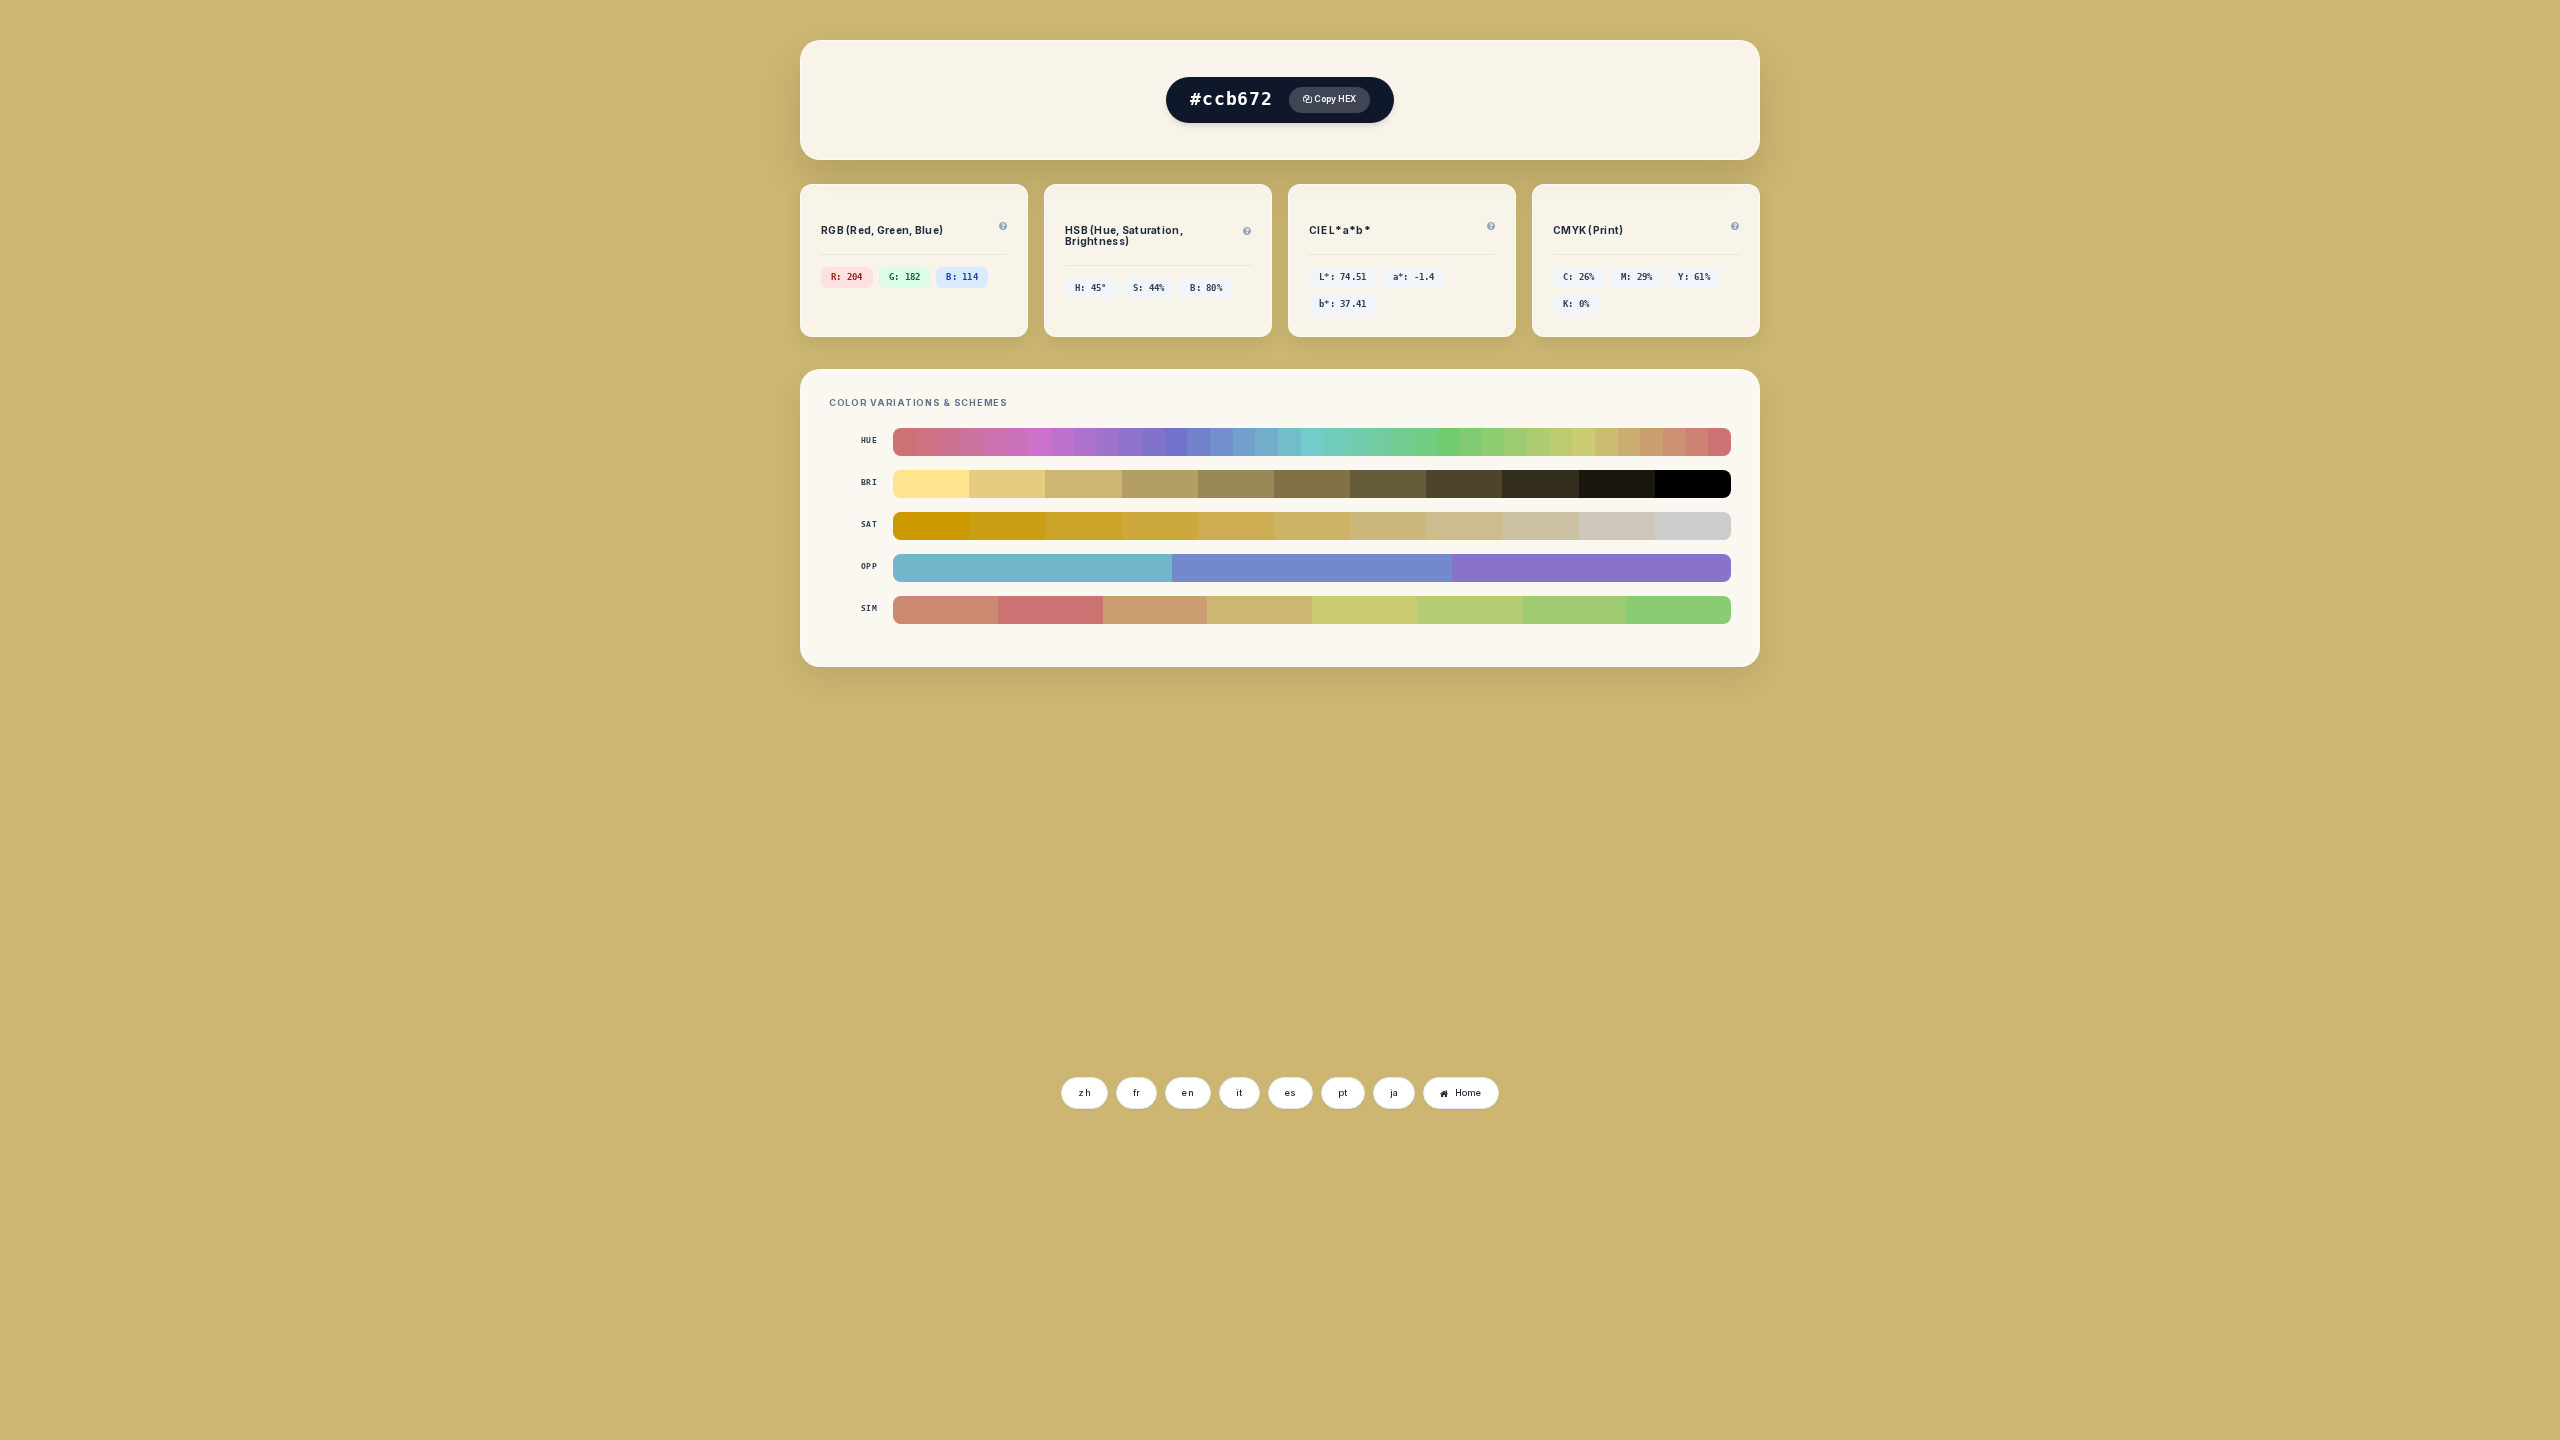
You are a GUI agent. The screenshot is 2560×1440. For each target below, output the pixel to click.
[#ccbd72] (1606, 442)
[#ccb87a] (1388, 526)
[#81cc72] (1470, 442)
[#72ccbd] (1334, 442)
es (1291, 1092)
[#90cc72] (1493, 442)
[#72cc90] (1402, 442)
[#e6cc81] (1007, 484)
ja (1394, 1092)
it (1239, 1092)
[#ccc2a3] (1540, 526)
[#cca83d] (1160, 526)
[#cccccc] (1693, 526)
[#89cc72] (1678, 610)
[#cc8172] (1697, 442)
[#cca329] (1083, 526)
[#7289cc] (1311, 568)
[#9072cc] (1130, 442)
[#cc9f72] (1651, 442)
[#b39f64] (1160, 484)
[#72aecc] (1266, 442)
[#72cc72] (1448, 442)
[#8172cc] (1153, 442)
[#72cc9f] (1380, 442)
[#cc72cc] (1040, 442)
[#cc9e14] (1007, 526)
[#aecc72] (1538, 442)
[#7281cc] (1198, 442)
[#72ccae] (1357, 442)
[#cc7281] (927, 442)
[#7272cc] (1176, 442)
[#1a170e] (1617, 484)
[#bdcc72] (1561, 442)
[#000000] (1693, 484)
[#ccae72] (1629, 442)
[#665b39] (1388, 484)
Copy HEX (1334, 99)
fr (1137, 1092)
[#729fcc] (1244, 442)
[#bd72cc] (1063, 442)
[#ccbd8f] (1464, 526)
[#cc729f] (972, 442)
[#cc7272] (904, 442)
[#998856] (1236, 484)
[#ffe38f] (931, 484)
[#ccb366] (1312, 526)
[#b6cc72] (1469, 610)
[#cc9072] (1674, 442)
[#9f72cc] (1108, 442)
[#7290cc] (1221, 442)
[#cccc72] (1583, 442)
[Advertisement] (878, 917)
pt (1343, 1092)
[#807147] (1312, 484)
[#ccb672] (1083, 484)
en (1188, 1092)
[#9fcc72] (1516, 442)
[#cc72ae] (995, 442)
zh (1084, 1092)
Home (1468, 1092)
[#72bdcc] (1289, 442)
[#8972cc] (1591, 568)
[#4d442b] (1464, 484)
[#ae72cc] (1085, 442)
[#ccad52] (1236, 526)
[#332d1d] (1540, 484)
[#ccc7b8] (1617, 526)
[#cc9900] (931, 526)
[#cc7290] (949, 442)
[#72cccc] (1312, 442)
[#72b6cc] (1032, 568)
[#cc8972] (945, 610)
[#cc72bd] (1017, 442)
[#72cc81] (1425, 442)
